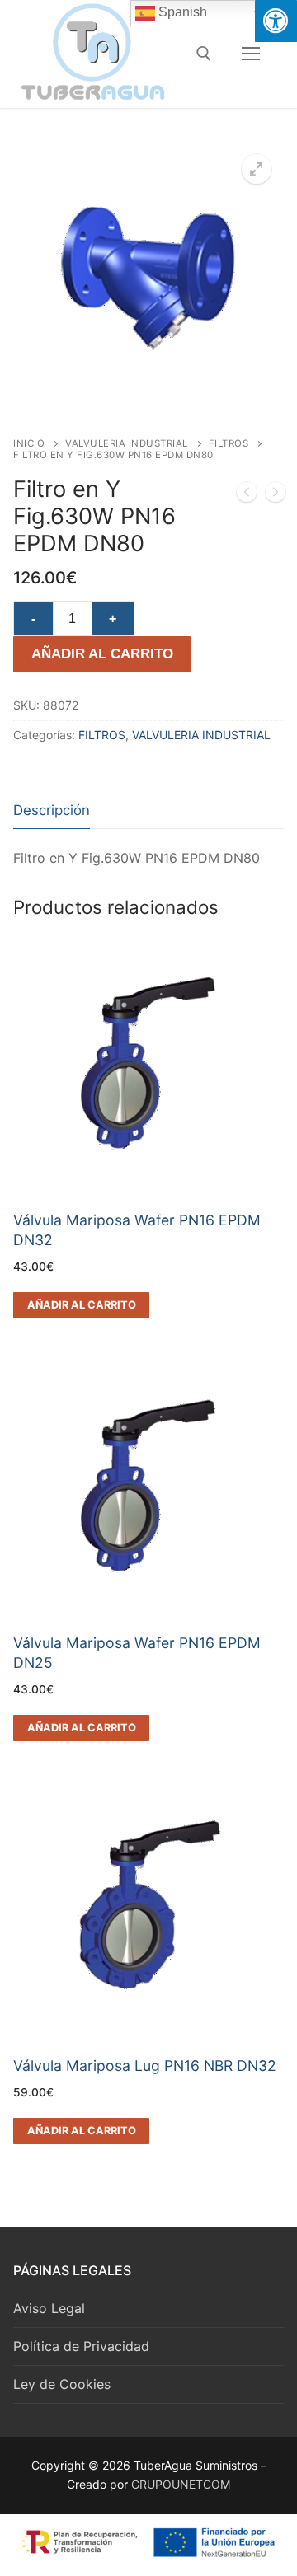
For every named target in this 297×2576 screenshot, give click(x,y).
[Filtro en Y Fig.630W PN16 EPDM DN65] (247, 495)
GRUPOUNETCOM (181, 2484)
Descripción (52, 810)
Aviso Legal (49, 2308)
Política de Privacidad (81, 2346)
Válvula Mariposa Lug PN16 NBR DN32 (145, 2065)
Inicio (29, 443)
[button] (257, 169)
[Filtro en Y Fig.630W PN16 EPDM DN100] (276, 495)
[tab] (52, 810)
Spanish (181, 12)
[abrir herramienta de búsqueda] (204, 54)
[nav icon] (251, 54)
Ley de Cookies (62, 2384)
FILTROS (229, 443)
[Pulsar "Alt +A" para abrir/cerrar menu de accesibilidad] (276, 21)
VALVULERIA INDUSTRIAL (127, 443)
